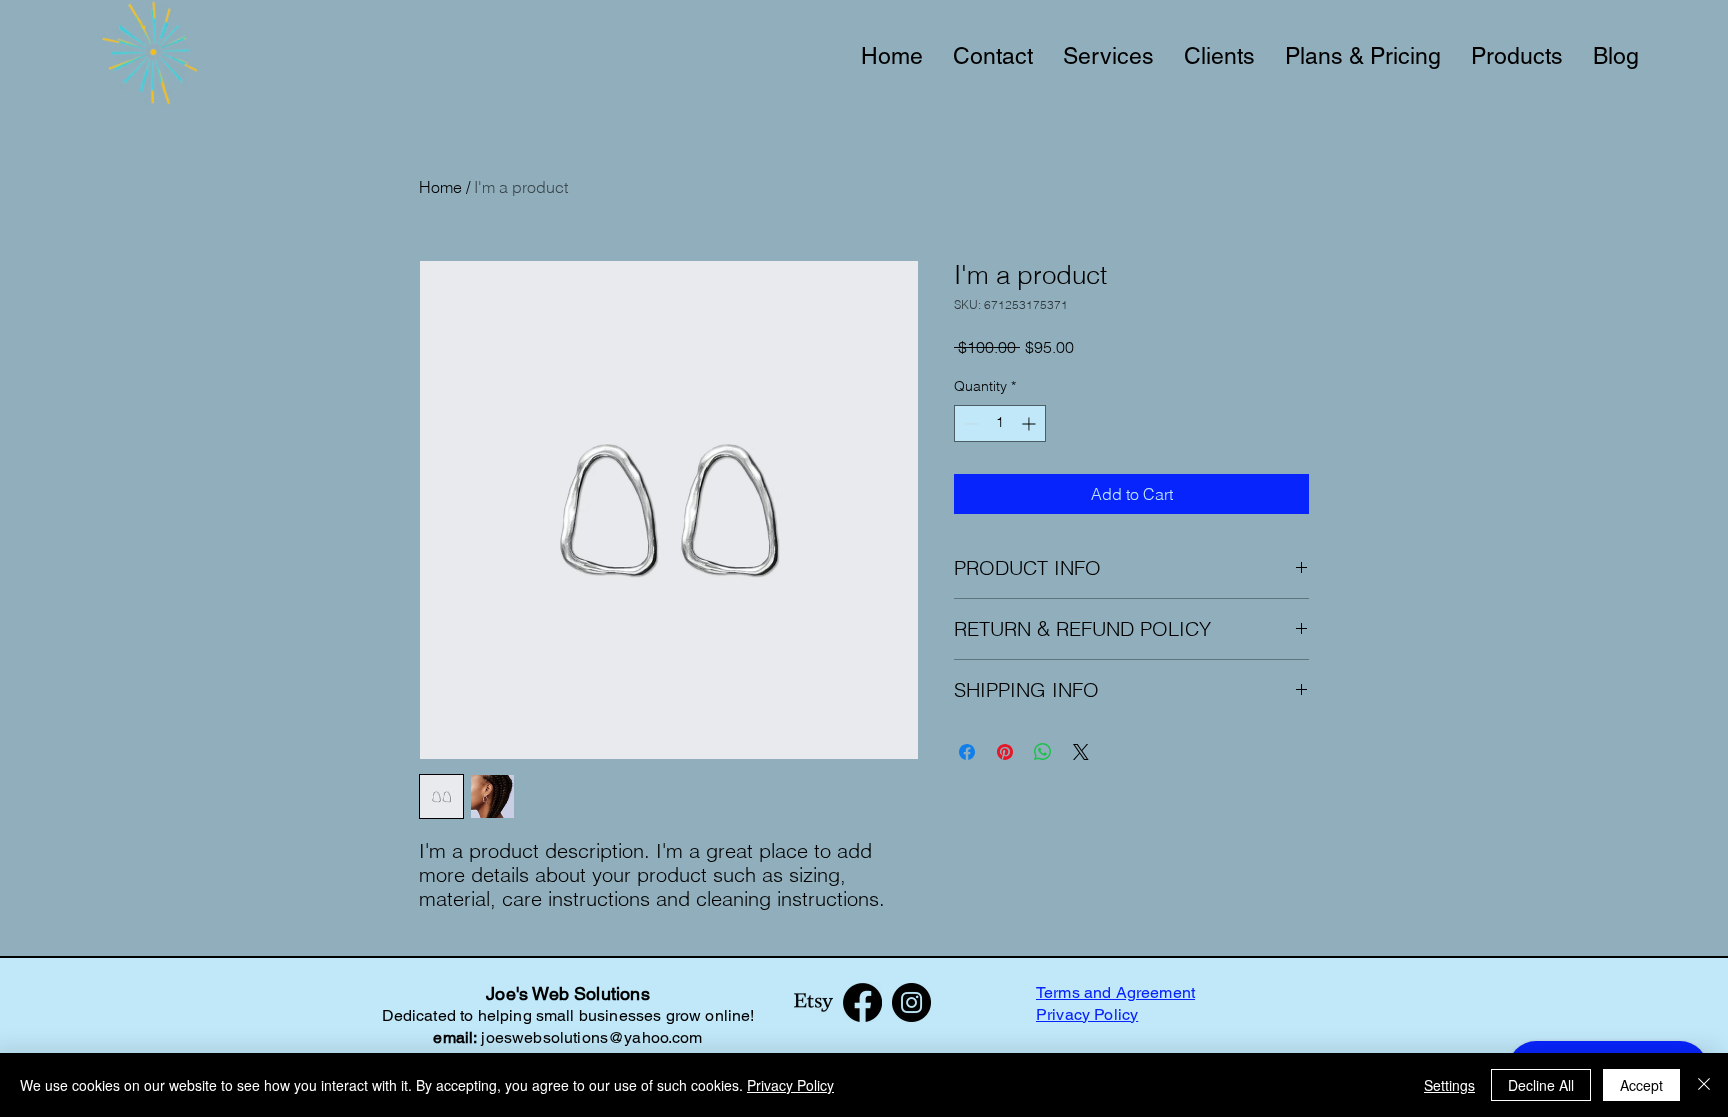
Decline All (1541, 1085)
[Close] (1704, 1085)
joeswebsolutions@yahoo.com (591, 1037)
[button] (1108, 56)
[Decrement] (969, 423)
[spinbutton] (1000, 423)
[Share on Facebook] (967, 752)
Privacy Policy (790, 1085)
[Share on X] (1081, 752)
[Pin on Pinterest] (1005, 752)
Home (440, 187)
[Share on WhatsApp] (1043, 752)
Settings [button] (1449, 1085)
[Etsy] (813, 1002)
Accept (1641, 1085)
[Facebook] (862, 1002)
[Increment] (1030, 423)
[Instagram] (911, 1002)
